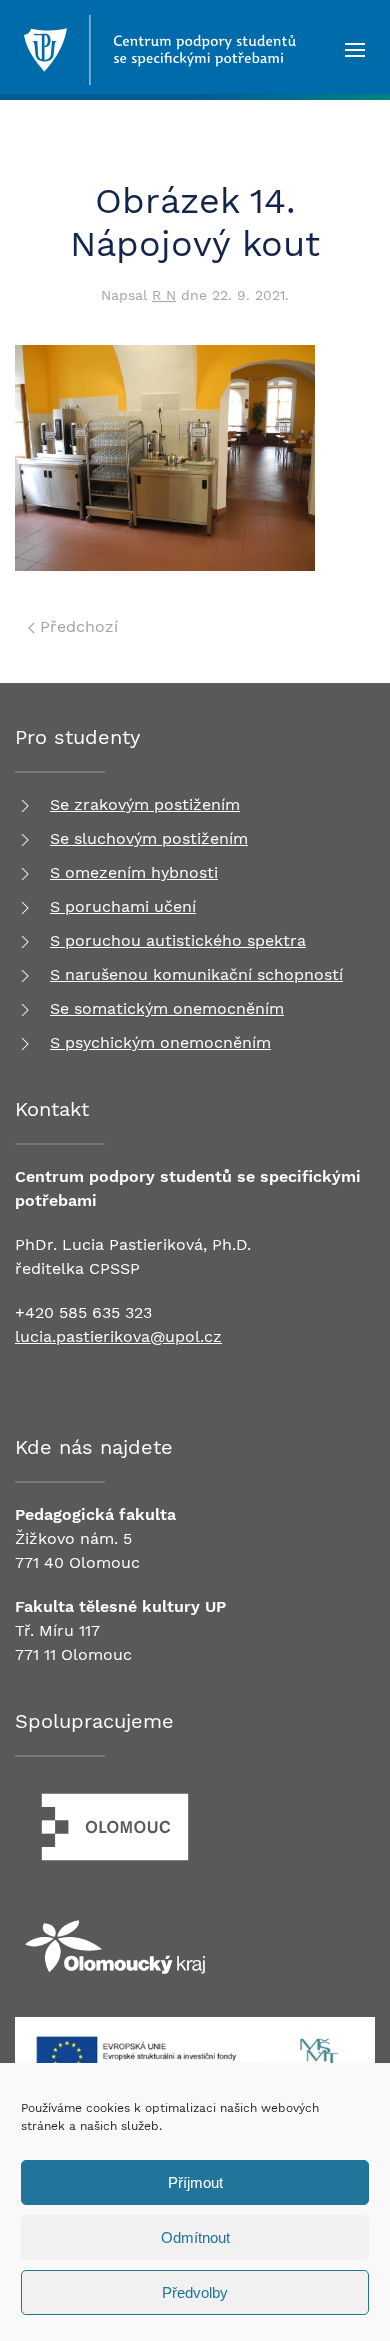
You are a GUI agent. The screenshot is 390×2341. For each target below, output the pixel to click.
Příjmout (195, 2182)
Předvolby (195, 2292)
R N (164, 295)
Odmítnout (195, 2237)
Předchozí (76, 626)
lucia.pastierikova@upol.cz (118, 1336)
